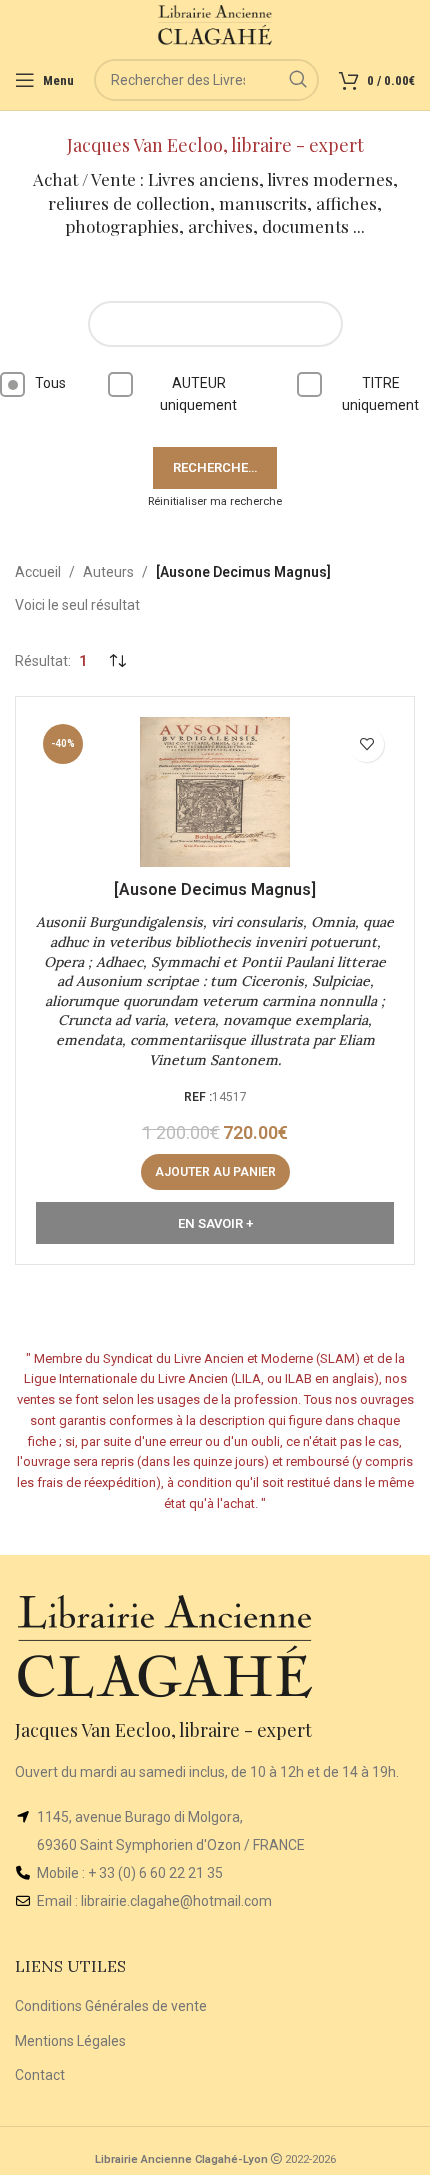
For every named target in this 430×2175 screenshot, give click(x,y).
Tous (50, 383)
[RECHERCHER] (298, 80)
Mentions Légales (70, 2041)
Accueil (38, 572)
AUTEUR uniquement (198, 394)
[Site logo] (215, 24)
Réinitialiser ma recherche (215, 501)
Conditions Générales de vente (111, 2006)
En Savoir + (215, 1223)
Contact (40, 2075)
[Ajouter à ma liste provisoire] (366, 744)
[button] (215, 1172)
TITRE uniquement (380, 394)
